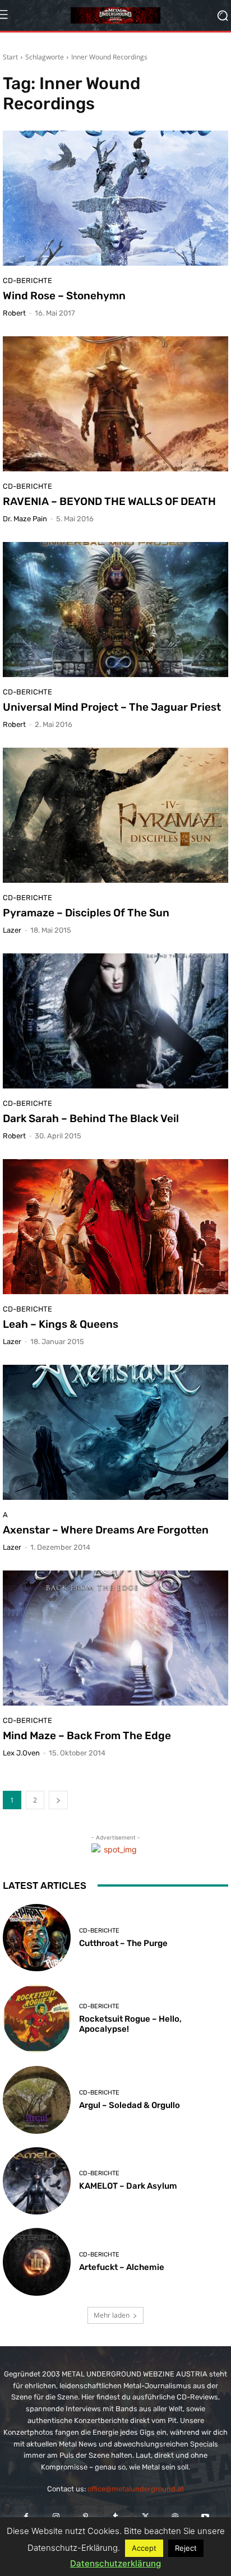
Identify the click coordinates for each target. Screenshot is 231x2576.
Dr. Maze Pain (25, 519)
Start (10, 57)
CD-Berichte (27, 281)
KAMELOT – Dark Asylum (128, 2186)
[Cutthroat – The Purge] (37, 1938)
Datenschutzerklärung (115, 2563)
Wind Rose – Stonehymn (64, 296)
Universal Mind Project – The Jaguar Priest (112, 707)
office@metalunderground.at (136, 2489)
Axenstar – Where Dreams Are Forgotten (106, 1530)
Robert (14, 313)
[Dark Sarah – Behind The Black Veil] (115, 1021)
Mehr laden (112, 2315)
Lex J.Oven (21, 1753)
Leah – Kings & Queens (61, 1324)
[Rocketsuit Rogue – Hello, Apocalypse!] (37, 2019)
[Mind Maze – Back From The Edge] (115, 1638)
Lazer (12, 930)
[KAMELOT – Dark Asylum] (37, 2181)
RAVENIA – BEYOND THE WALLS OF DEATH (109, 501)
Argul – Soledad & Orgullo (130, 2105)
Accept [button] (144, 2548)
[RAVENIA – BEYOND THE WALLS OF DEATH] (115, 404)
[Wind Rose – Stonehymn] (115, 198)
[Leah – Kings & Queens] (115, 1227)
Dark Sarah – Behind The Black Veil (91, 1118)
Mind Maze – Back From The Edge (87, 1736)
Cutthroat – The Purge (123, 1943)
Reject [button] (186, 2548)
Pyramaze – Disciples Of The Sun (86, 913)
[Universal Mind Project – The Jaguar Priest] (115, 610)
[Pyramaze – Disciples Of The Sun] (115, 815)
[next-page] (58, 1800)
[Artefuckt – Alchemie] (37, 2262)
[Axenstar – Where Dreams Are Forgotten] (115, 1432)
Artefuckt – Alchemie (122, 2267)
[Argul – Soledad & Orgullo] (37, 2100)
